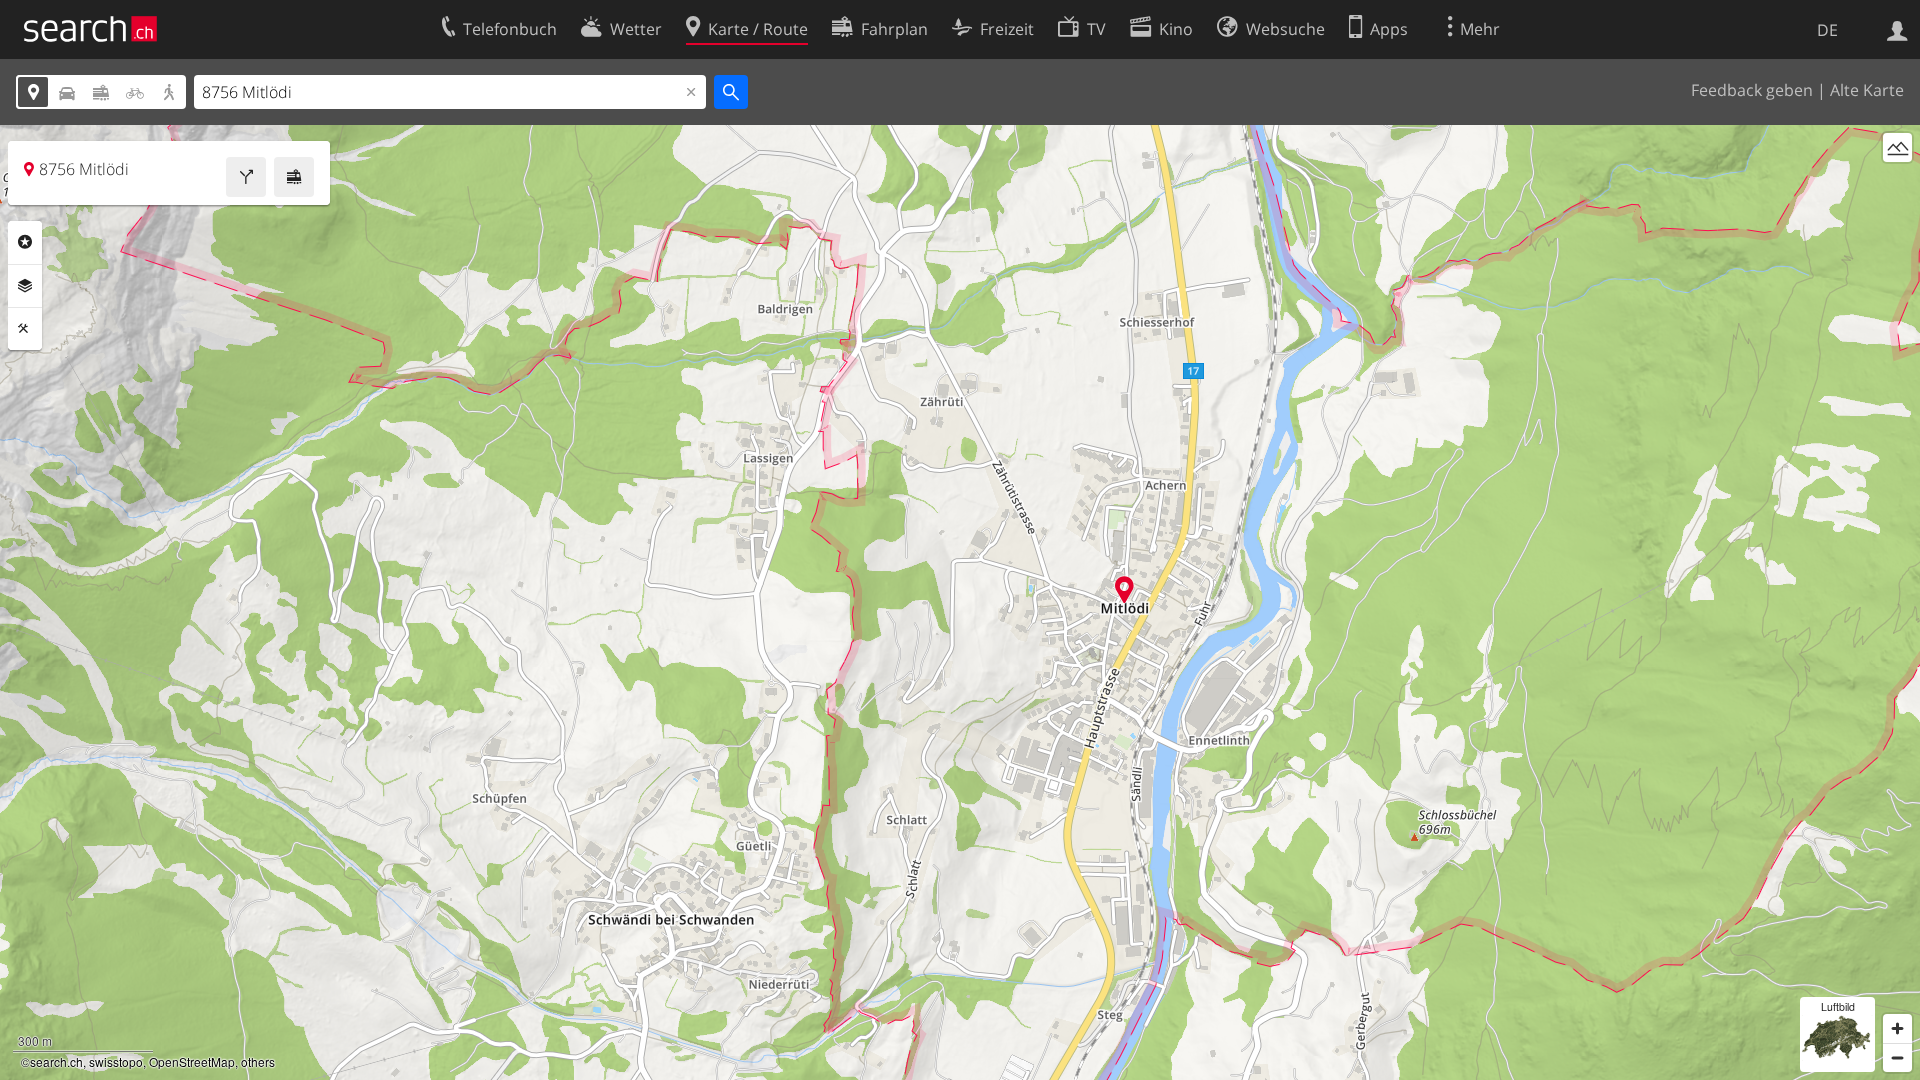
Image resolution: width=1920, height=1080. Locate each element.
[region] (960, 602)
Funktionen (25, 329)
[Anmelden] (1897, 29)
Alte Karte (1867, 90)
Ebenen (25, 286)
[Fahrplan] (294, 177)
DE (1827, 30)
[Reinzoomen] (1897, 1028)
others (258, 1061)
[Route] (246, 177)
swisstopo (116, 1061)
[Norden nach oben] (1897, 184)
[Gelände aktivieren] (1897, 147)
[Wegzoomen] (1897, 1057)
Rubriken (25, 242)
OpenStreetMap (192, 1061)
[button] (1124, 589)
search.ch (56, 1061)
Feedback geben (1752, 90)
